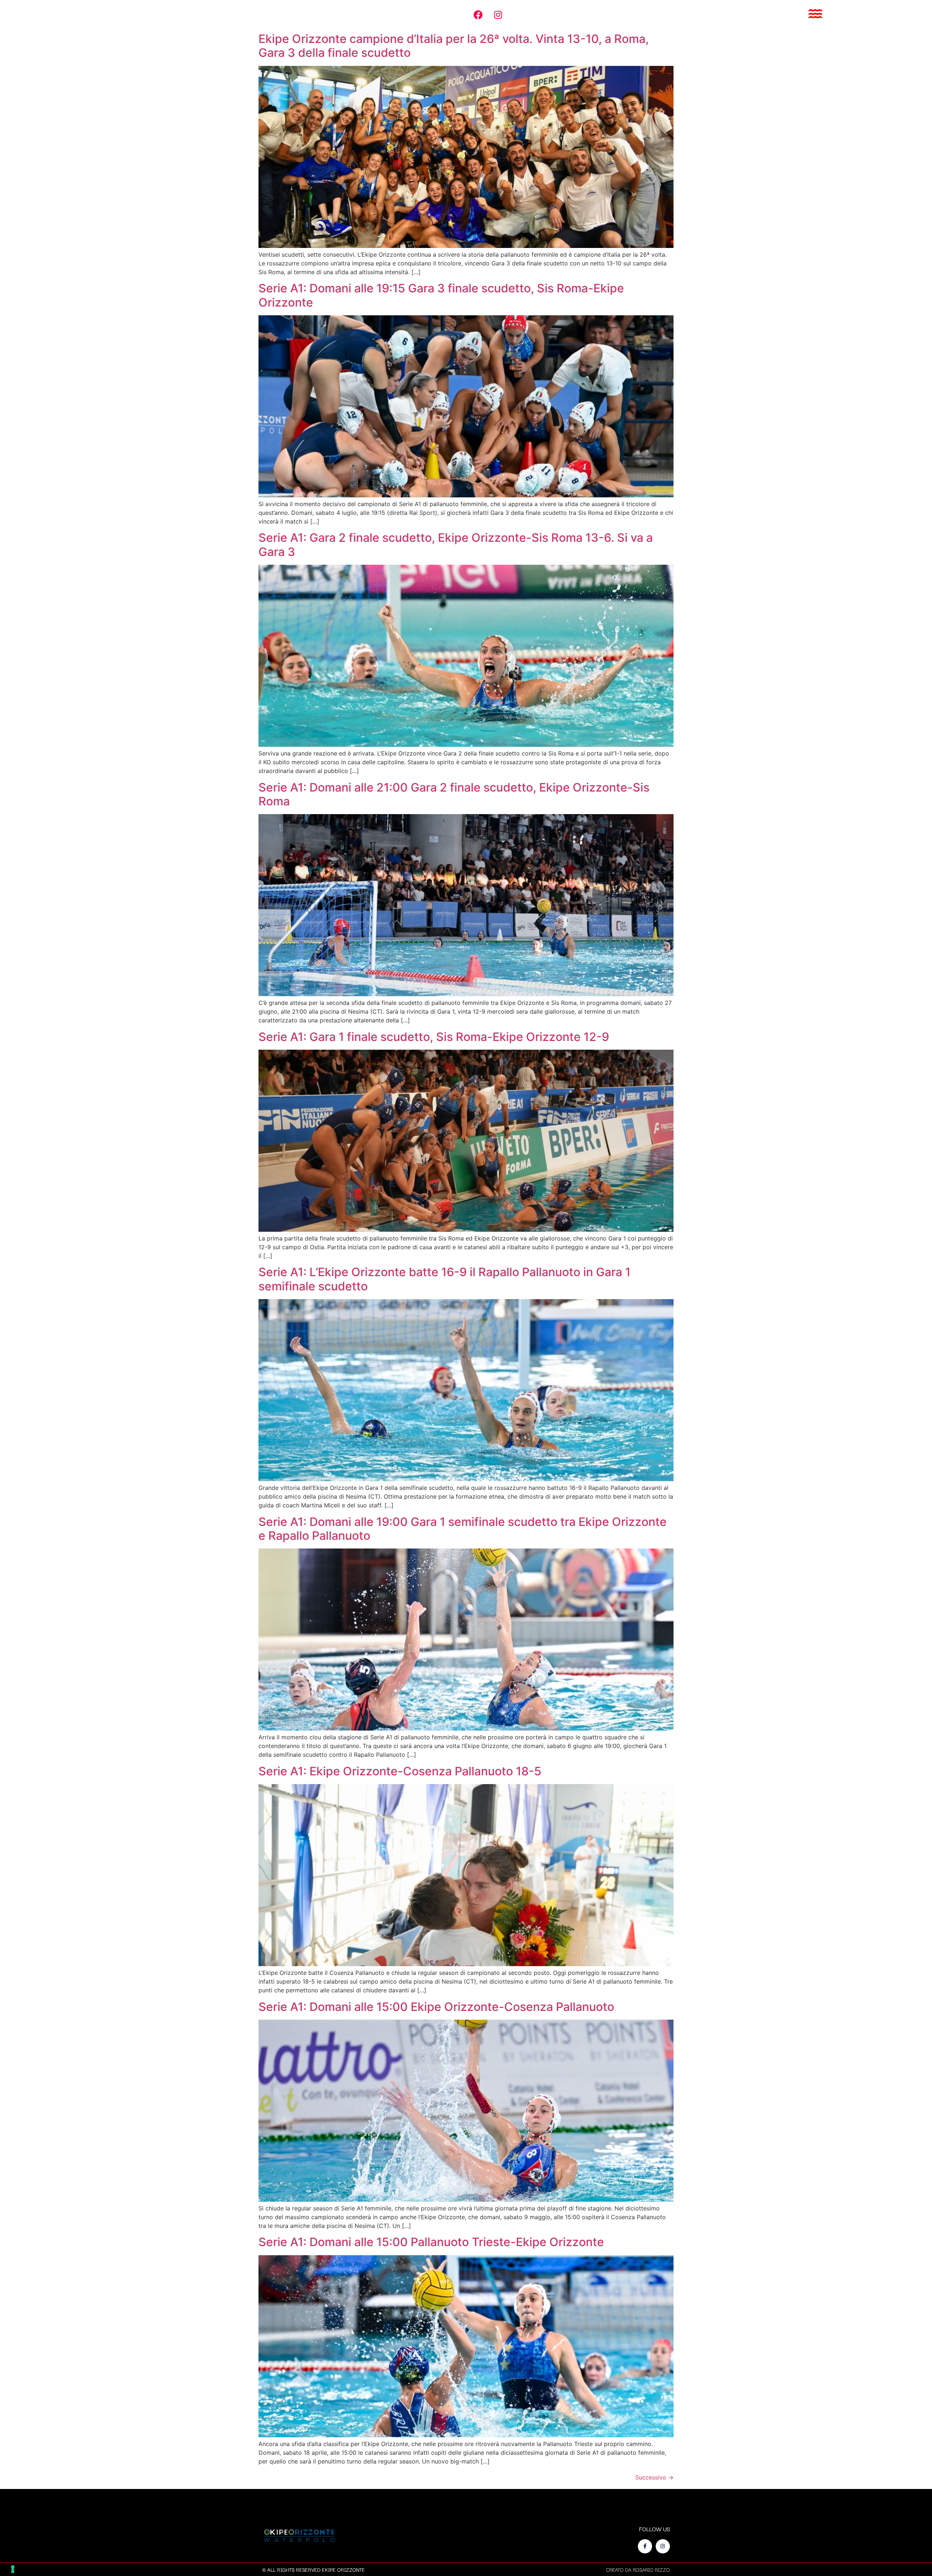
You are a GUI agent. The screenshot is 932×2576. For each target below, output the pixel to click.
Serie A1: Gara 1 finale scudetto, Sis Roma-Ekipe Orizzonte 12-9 (434, 1037)
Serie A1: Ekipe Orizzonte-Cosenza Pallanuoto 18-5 (400, 1771)
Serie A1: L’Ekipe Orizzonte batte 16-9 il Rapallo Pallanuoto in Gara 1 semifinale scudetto (445, 1279)
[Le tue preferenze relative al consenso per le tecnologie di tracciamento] (13, 2569)
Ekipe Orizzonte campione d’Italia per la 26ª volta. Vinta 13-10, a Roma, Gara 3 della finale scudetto (454, 46)
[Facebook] (478, 15)
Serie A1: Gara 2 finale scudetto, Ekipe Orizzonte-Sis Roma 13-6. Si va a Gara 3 (456, 545)
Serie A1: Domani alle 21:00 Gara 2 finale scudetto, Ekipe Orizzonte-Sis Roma (454, 794)
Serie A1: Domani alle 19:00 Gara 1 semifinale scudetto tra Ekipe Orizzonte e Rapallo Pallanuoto (463, 1529)
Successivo (654, 2477)
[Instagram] (498, 15)
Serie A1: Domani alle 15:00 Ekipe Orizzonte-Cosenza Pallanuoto (436, 2007)
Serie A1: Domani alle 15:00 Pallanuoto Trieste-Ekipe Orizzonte (431, 2242)
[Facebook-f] (645, 2546)
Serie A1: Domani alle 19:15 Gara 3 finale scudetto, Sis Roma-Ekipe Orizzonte (441, 295)
